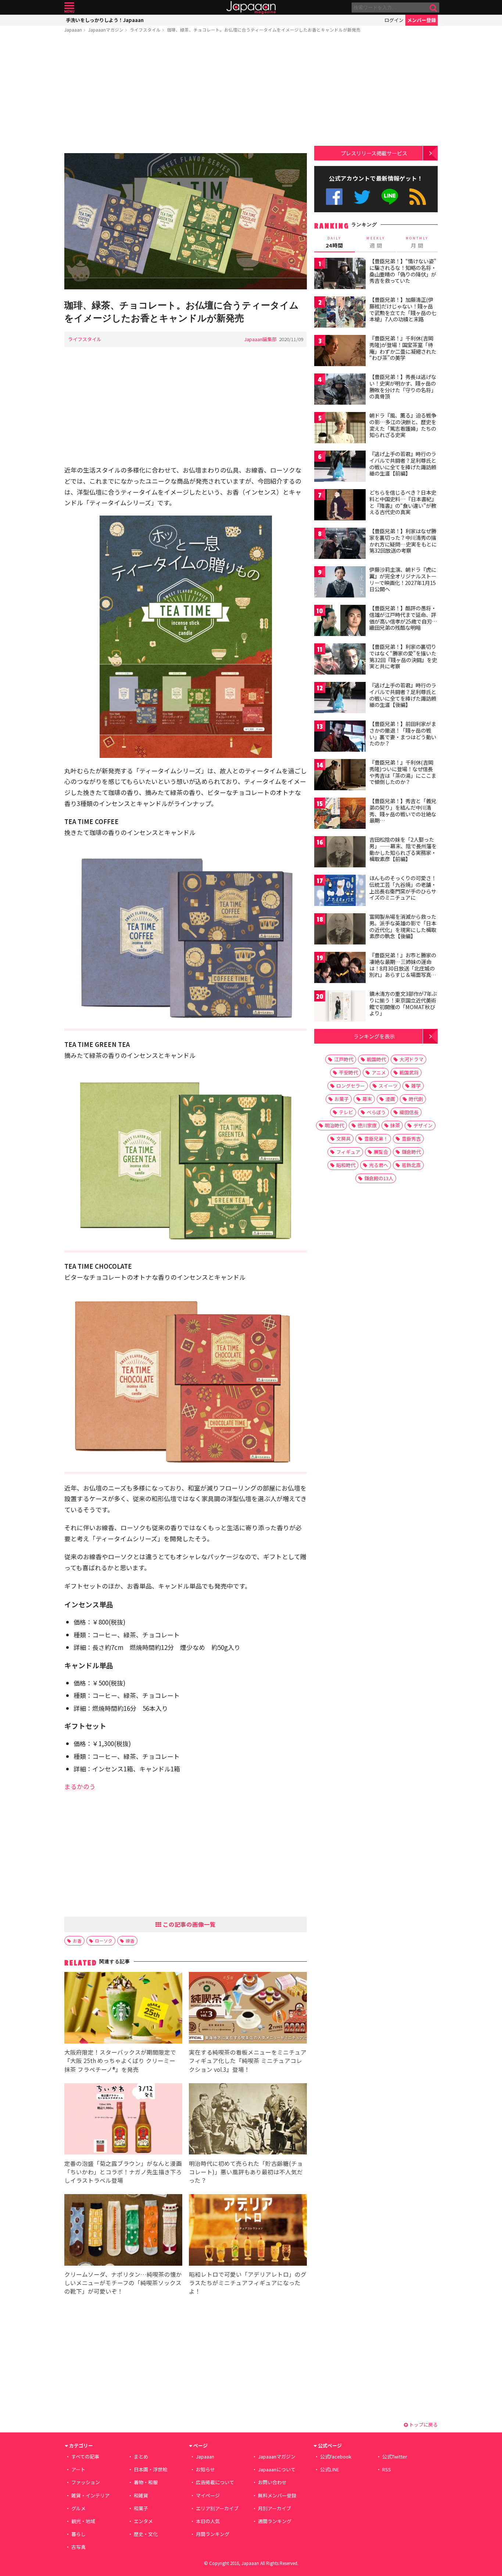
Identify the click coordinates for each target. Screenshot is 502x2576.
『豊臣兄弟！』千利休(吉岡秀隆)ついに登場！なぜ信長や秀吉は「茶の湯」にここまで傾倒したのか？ (403, 772)
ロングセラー (351, 1086)
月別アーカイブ (275, 2508)
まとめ (141, 2456)
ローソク (104, 1941)
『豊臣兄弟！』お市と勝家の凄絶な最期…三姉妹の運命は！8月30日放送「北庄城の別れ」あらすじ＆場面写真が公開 (403, 968)
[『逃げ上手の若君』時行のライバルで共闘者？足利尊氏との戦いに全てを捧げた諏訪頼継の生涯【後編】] (340, 699)
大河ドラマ (411, 1059)
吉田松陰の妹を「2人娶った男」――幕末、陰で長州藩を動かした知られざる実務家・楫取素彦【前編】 (403, 849)
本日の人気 (208, 2521)
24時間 (334, 242)
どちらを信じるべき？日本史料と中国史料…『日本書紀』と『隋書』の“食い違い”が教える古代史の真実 (403, 502)
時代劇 (416, 1099)
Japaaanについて (277, 2469)
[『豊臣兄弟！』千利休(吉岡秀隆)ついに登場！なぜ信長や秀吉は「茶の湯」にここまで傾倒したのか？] (340, 776)
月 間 (417, 242)
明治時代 (334, 1125)
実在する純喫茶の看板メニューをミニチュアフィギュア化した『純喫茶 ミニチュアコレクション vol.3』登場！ (248, 2060)
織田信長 (409, 1112)
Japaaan (251, 8)
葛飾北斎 (411, 1165)
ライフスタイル (145, 30)
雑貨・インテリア (90, 2495)
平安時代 (348, 1072)
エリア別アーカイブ (217, 2508)
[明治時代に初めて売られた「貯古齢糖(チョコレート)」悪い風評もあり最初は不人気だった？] (248, 2120)
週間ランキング (275, 2521)
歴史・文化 (146, 2534)
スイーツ (388, 1086)
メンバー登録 (422, 20)
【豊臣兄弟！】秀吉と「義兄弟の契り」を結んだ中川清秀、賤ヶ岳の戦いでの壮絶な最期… (403, 811)
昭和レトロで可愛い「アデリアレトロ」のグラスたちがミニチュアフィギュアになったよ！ (248, 2283)
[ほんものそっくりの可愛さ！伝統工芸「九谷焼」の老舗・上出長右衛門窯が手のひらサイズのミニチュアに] (340, 891)
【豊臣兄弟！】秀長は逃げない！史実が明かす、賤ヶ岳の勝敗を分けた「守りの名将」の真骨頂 (403, 386)
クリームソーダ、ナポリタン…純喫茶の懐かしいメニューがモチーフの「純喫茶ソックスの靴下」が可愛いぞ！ (123, 2283)
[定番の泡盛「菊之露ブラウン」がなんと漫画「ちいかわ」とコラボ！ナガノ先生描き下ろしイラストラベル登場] (123, 2120)
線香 (130, 1941)
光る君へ (379, 1165)
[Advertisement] (186, 94)
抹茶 (395, 1125)
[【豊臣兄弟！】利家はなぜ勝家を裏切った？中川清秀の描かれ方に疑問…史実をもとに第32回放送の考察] (340, 544)
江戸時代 (344, 1059)
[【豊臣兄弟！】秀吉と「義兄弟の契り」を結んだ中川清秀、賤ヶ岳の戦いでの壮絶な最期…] (340, 814)
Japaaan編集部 (260, 339)
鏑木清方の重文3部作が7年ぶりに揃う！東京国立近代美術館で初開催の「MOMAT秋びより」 (403, 1003)
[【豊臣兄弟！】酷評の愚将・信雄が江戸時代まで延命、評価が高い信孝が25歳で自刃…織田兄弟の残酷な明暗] (340, 622)
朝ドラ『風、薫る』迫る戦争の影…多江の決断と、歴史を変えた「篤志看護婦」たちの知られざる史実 (403, 425)
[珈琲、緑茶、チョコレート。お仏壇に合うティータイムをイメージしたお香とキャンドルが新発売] (186, 222)
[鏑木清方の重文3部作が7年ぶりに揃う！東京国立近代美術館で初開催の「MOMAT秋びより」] (340, 1007)
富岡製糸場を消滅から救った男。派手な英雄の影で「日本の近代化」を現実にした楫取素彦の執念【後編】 (403, 926)
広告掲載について (215, 2482)
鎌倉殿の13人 (379, 1178)
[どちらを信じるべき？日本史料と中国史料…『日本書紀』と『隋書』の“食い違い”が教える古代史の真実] (340, 506)
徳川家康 (367, 1125)
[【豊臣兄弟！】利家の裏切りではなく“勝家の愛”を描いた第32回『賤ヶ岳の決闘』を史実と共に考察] (340, 660)
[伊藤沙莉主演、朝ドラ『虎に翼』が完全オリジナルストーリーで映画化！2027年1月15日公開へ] (340, 583)
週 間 (376, 242)
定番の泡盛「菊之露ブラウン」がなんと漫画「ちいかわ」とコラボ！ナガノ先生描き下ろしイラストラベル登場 (123, 2172)
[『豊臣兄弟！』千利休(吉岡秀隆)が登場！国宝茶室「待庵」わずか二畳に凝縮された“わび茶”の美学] (340, 352)
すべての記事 (85, 2456)
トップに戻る (423, 2425)
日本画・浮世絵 (150, 2469)
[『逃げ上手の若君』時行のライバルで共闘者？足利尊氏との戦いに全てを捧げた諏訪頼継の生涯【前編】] (340, 467)
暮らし (78, 2534)
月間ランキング (213, 2534)
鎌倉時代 (411, 1152)
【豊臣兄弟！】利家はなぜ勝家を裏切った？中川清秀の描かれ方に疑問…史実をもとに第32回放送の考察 (403, 541)
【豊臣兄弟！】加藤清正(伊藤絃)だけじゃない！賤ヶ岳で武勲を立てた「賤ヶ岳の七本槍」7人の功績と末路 (403, 309)
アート (78, 2469)
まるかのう (80, 1786)
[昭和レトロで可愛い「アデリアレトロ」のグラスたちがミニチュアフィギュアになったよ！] (248, 2231)
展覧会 (381, 1152)
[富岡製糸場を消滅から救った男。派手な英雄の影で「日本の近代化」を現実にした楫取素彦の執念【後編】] (340, 930)
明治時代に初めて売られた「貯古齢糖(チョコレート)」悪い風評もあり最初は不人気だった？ (246, 2172)
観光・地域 (83, 2521)
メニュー (69, 8)
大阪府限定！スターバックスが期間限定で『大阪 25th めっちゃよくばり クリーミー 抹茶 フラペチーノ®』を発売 (120, 2060)
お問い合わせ (272, 2482)
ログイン (394, 20)
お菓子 (342, 1099)
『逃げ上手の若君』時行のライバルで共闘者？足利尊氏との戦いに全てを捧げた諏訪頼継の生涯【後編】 (403, 695)
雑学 (416, 1086)
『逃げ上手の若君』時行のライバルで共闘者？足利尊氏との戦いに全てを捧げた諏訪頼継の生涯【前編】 (403, 464)
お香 (77, 1941)
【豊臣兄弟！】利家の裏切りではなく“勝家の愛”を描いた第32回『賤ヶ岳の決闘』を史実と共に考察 (403, 656)
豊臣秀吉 (411, 1139)
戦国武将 (409, 1072)
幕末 (367, 1099)
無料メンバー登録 (277, 2495)
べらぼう (376, 1112)
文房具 (343, 1139)
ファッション (86, 2482)
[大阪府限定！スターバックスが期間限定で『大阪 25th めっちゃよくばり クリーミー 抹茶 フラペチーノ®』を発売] (123, 2009)
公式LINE (390, 197)
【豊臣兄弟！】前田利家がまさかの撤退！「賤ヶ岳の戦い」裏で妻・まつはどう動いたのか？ (403, 734)
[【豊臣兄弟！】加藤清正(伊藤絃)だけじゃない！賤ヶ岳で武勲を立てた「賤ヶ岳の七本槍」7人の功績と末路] (340, 313)
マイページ (208, 2495)
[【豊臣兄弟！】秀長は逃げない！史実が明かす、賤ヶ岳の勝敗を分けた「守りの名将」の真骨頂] (340, 390)
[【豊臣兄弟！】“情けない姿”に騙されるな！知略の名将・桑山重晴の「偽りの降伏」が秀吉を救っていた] (340, 274)
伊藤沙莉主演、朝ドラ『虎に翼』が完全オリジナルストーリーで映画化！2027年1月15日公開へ (403, 579)
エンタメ (143, 2521)
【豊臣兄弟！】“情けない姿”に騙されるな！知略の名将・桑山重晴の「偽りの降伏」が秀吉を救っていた (403, 271)
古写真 (78, 2547)
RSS (418, 197)
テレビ (346, 1112)
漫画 (390, 1099)
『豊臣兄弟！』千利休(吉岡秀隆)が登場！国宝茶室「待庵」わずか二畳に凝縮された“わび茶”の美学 (403, 348)
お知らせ (205, 2469)
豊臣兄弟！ (376, 1139)
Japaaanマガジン (106, 30)
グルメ (78, 2508)
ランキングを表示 (374, 1036)
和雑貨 (141, 2495)
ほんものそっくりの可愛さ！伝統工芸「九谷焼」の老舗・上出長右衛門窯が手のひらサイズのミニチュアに (403, 888)
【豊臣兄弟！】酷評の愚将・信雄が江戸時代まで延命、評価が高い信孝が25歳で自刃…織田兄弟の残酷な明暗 (403, 618)
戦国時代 (376, 1059)
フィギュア (348, 1152)
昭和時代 (346, 1165)
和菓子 (141, 2508)
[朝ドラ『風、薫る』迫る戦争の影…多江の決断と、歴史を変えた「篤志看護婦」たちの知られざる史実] (340, 429)
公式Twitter (362, 197)
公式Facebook (334, 197)
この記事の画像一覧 (189, 1924)
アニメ (379, 1072)
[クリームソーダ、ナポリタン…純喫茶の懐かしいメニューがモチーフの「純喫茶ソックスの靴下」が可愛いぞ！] (123, 2231)
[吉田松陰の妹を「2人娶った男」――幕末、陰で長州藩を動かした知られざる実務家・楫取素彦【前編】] (340, 853)
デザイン (423, 1125)
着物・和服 (146, 2482)
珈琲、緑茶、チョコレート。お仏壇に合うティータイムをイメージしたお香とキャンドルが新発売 (264, 30)
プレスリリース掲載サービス (374, 153)
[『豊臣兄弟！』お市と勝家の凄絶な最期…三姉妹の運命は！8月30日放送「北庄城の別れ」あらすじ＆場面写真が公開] (340, 969)
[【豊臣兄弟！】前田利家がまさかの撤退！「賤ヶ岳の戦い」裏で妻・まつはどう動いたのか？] (340, 737)
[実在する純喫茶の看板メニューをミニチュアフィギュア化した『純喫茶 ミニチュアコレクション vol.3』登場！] (248, 2009)
